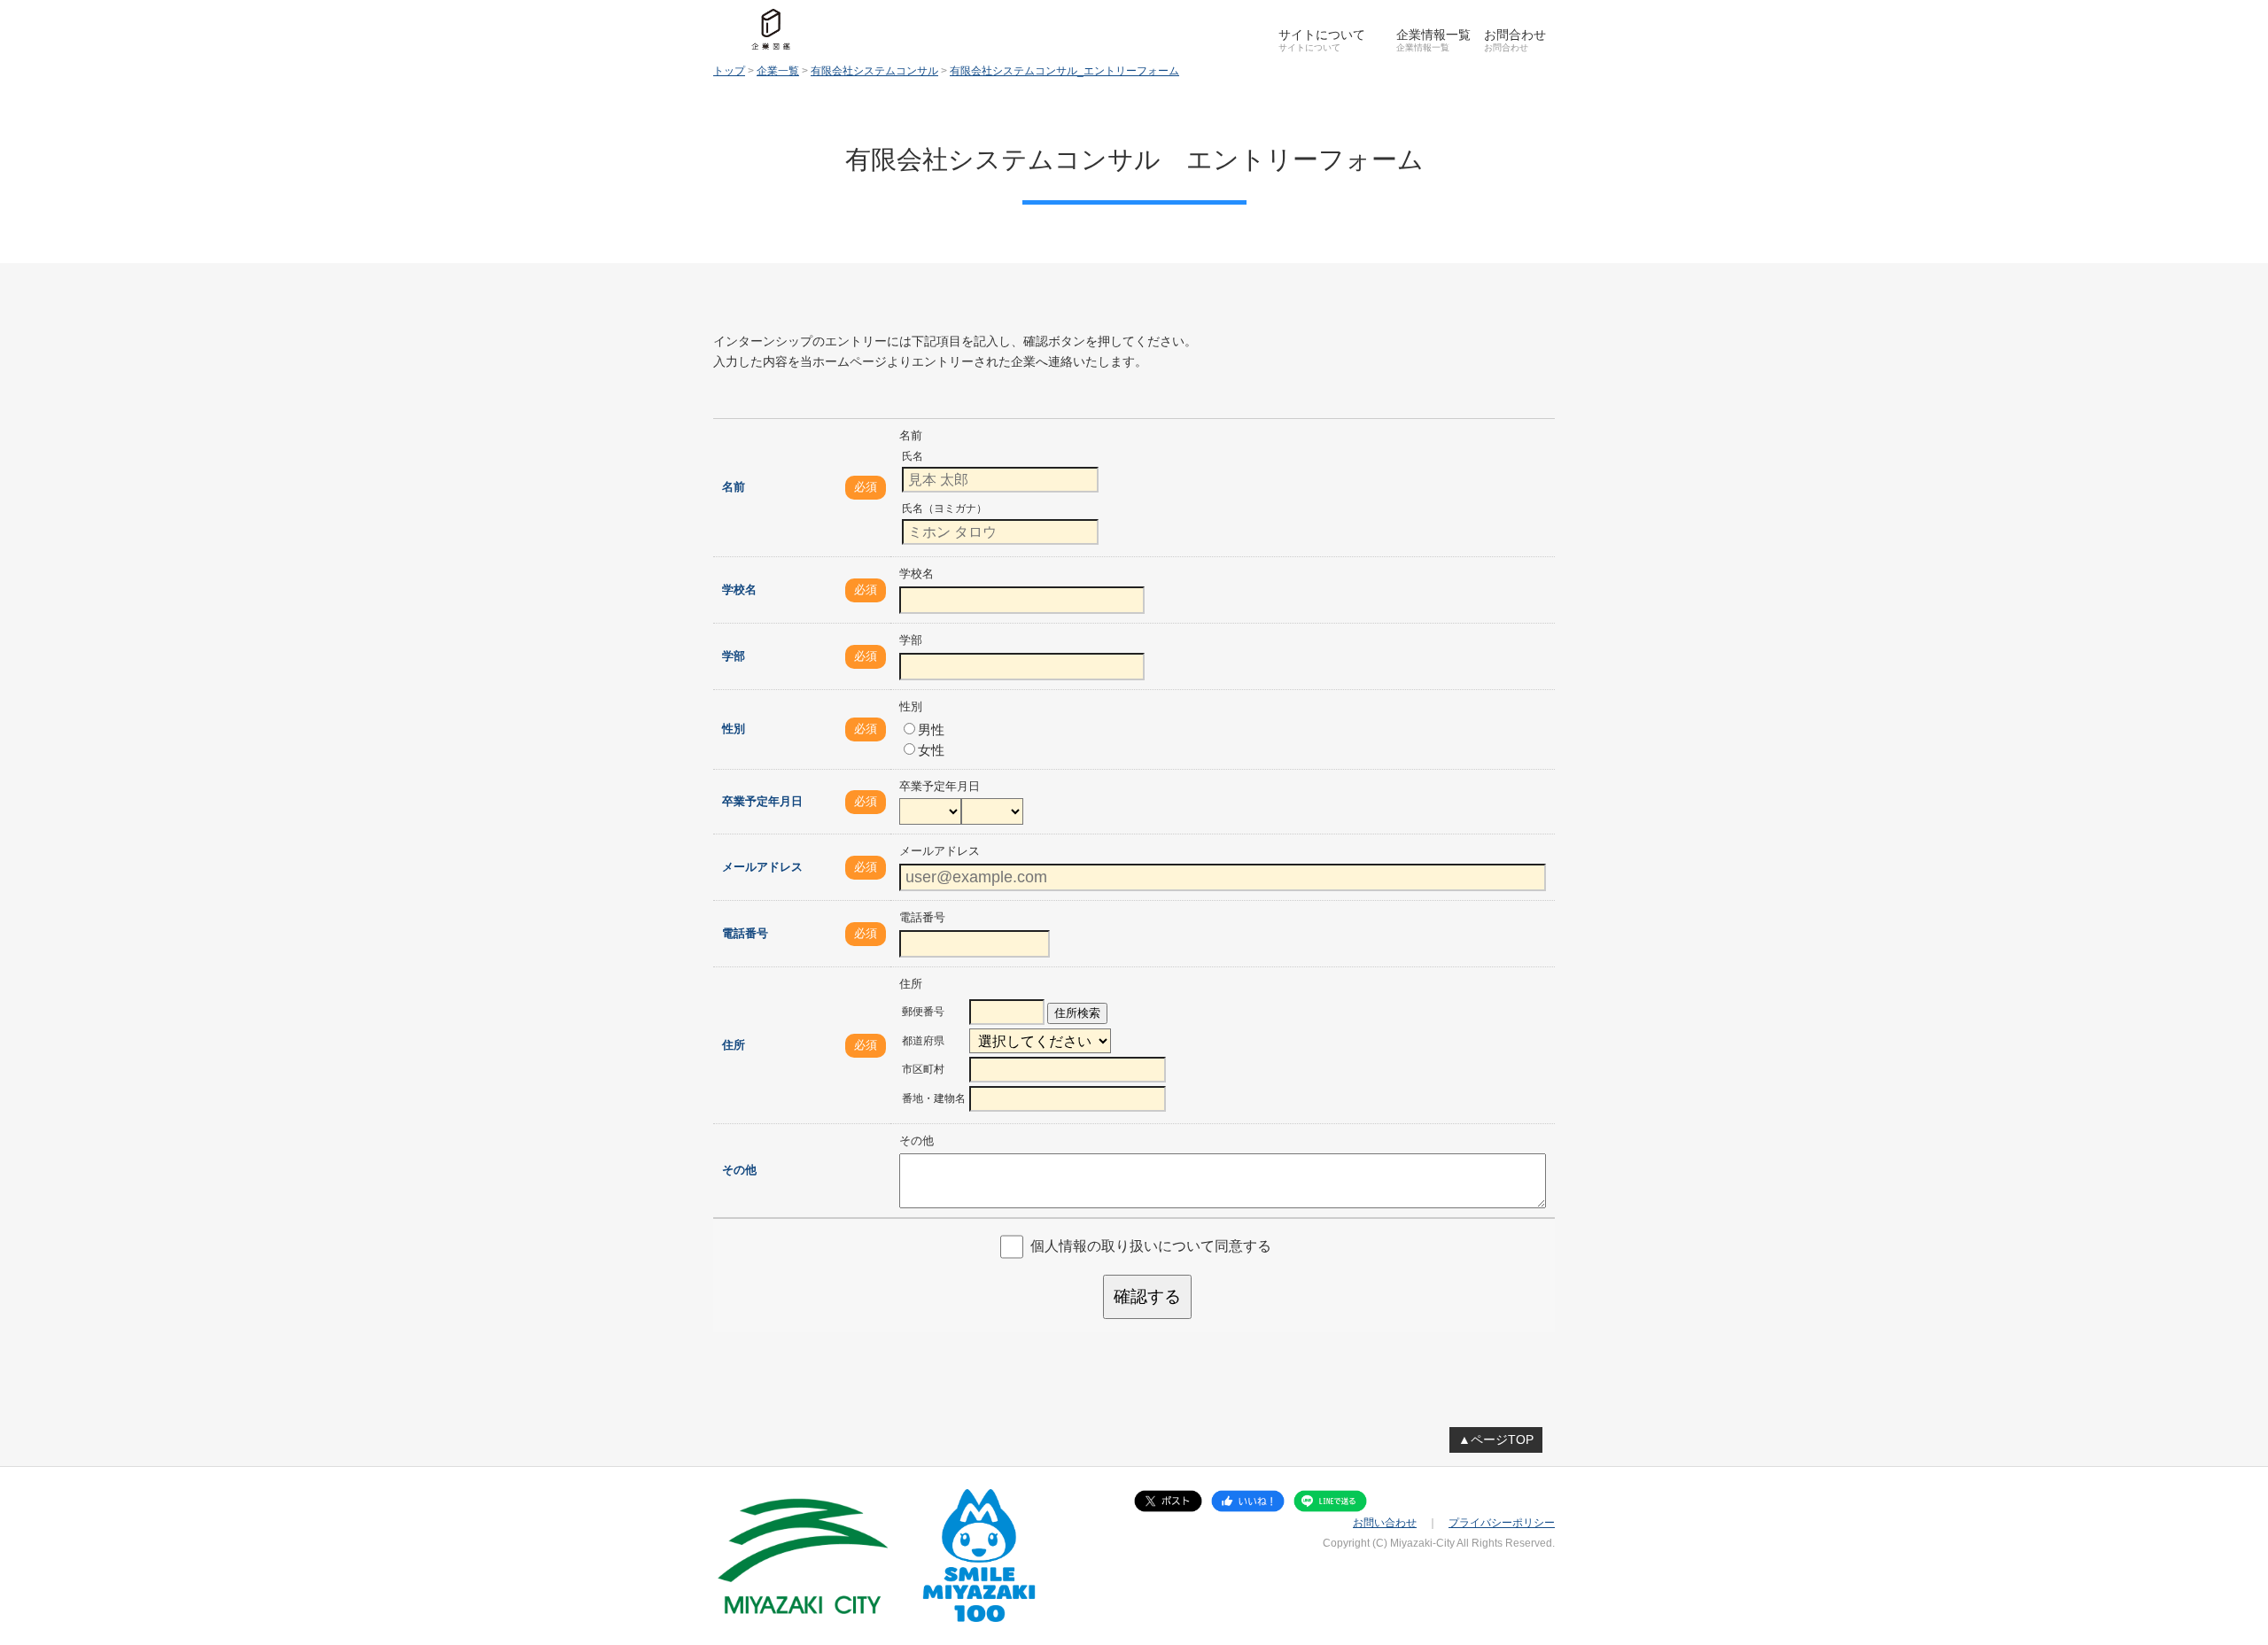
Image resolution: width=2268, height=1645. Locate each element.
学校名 (739, 590)
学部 (734, 656)
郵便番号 (923, 1012)
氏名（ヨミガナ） (944, 508)
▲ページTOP (1496, 1439)
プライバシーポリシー (1502, 1523)
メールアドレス (762, 867)
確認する (1147, 1296)
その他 (739, 1170)
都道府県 (923, 1041)
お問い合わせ (1385, 1523)
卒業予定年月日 (762, 801)
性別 (734, 729)
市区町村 (923, 1069)
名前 (734, 487)
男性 (931, 729)
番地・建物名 (934, 1098)
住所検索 (1077, 1013)
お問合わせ (1515, 35)
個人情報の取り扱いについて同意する (1151, 1246)
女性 (931, 750)
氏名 (913, 456)
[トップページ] (771, 29)
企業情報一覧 (1433, 35)
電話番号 (745, 933)
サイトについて (1322, 35)
